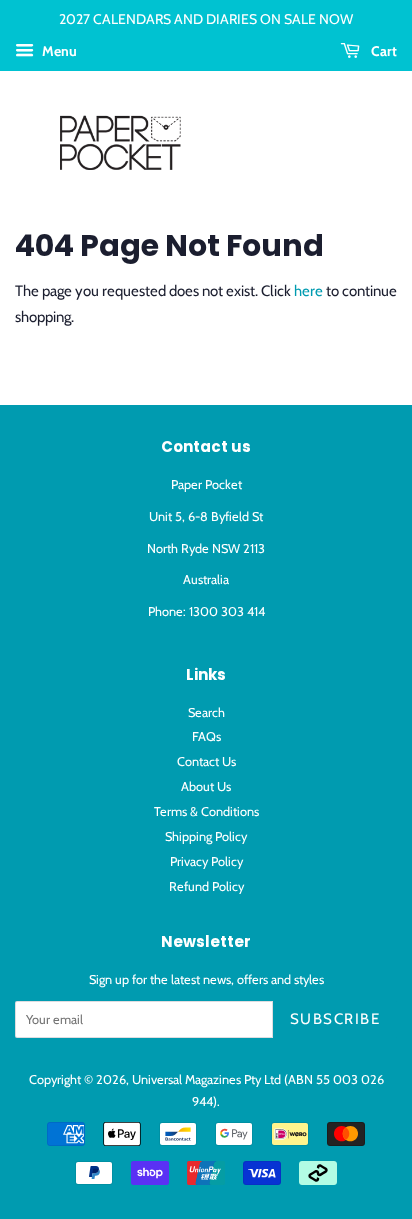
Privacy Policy (206, 861)
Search (206, 712)
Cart (382, 50)
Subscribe (335, 1019)
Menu (58, 50)
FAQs (206, 736)
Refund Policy (206, 886)
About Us (206, 786)
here (308, 291)
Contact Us (206, 761)
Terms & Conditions (206, 811)
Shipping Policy (206, 836)
